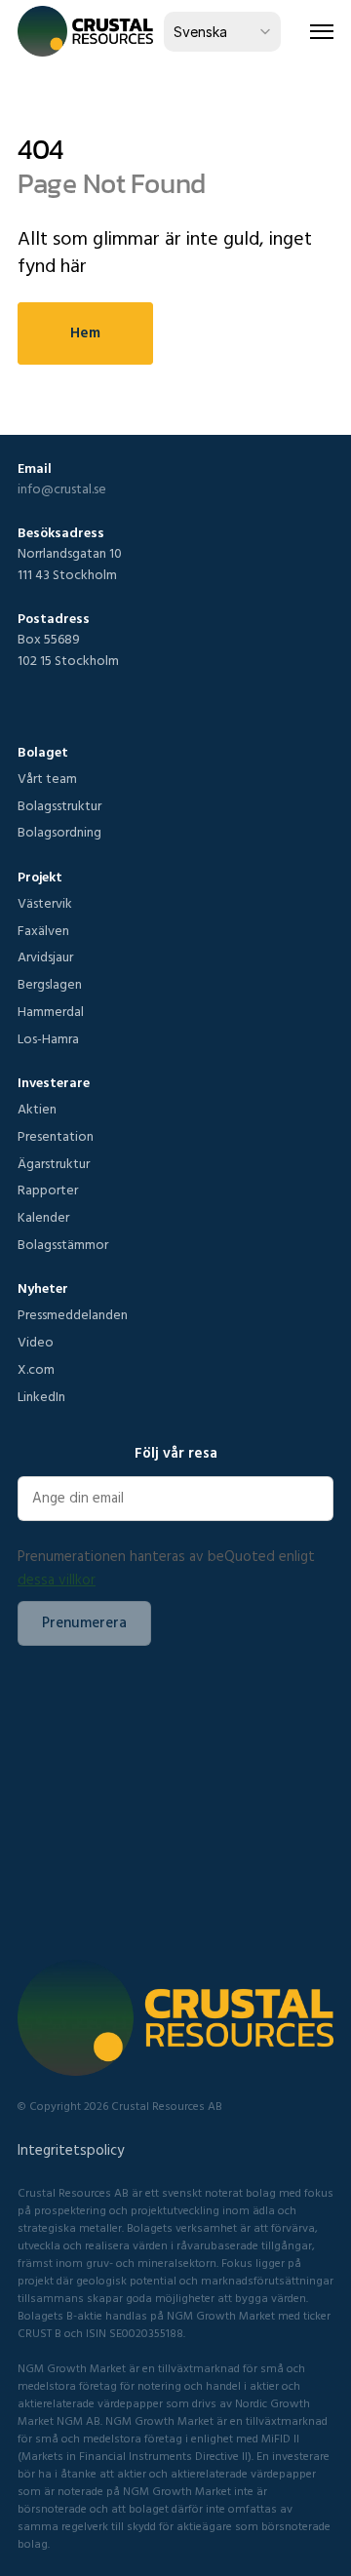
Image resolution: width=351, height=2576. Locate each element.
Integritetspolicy (71, 2149)
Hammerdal (51, 1011)
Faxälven (43, 930)
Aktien (37, 1109)
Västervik (45, 903)
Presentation (56, 1136)
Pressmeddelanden (73, 1314)
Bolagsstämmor (63, 1244)
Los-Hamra (48, 1038)
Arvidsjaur (45, 956)
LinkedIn (41, 1396)
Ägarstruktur (54, 1163)
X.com (36, 1369)
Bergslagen (50, 984)
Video (36, 1342)
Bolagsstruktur (59, 805)
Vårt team (47, 778)
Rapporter (48, 1190)
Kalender (43, 1217)
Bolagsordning (59, 832)
